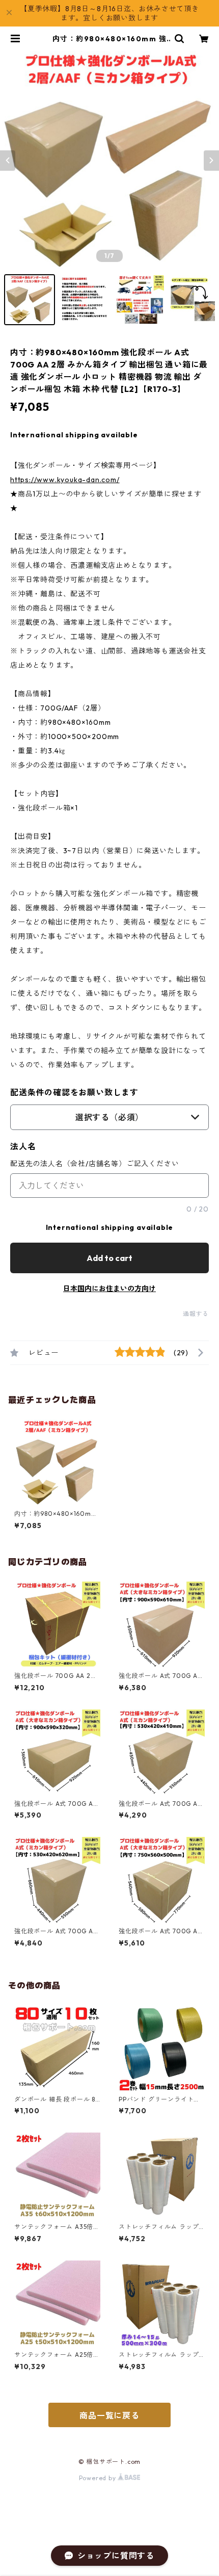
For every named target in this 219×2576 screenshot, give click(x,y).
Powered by (99, 2478)
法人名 (23, 1146)
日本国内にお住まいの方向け (109, 1289)
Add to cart (109, 1258)
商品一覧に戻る (109, 2415)
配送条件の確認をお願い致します (74, 1092)
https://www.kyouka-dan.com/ (65, 480)
